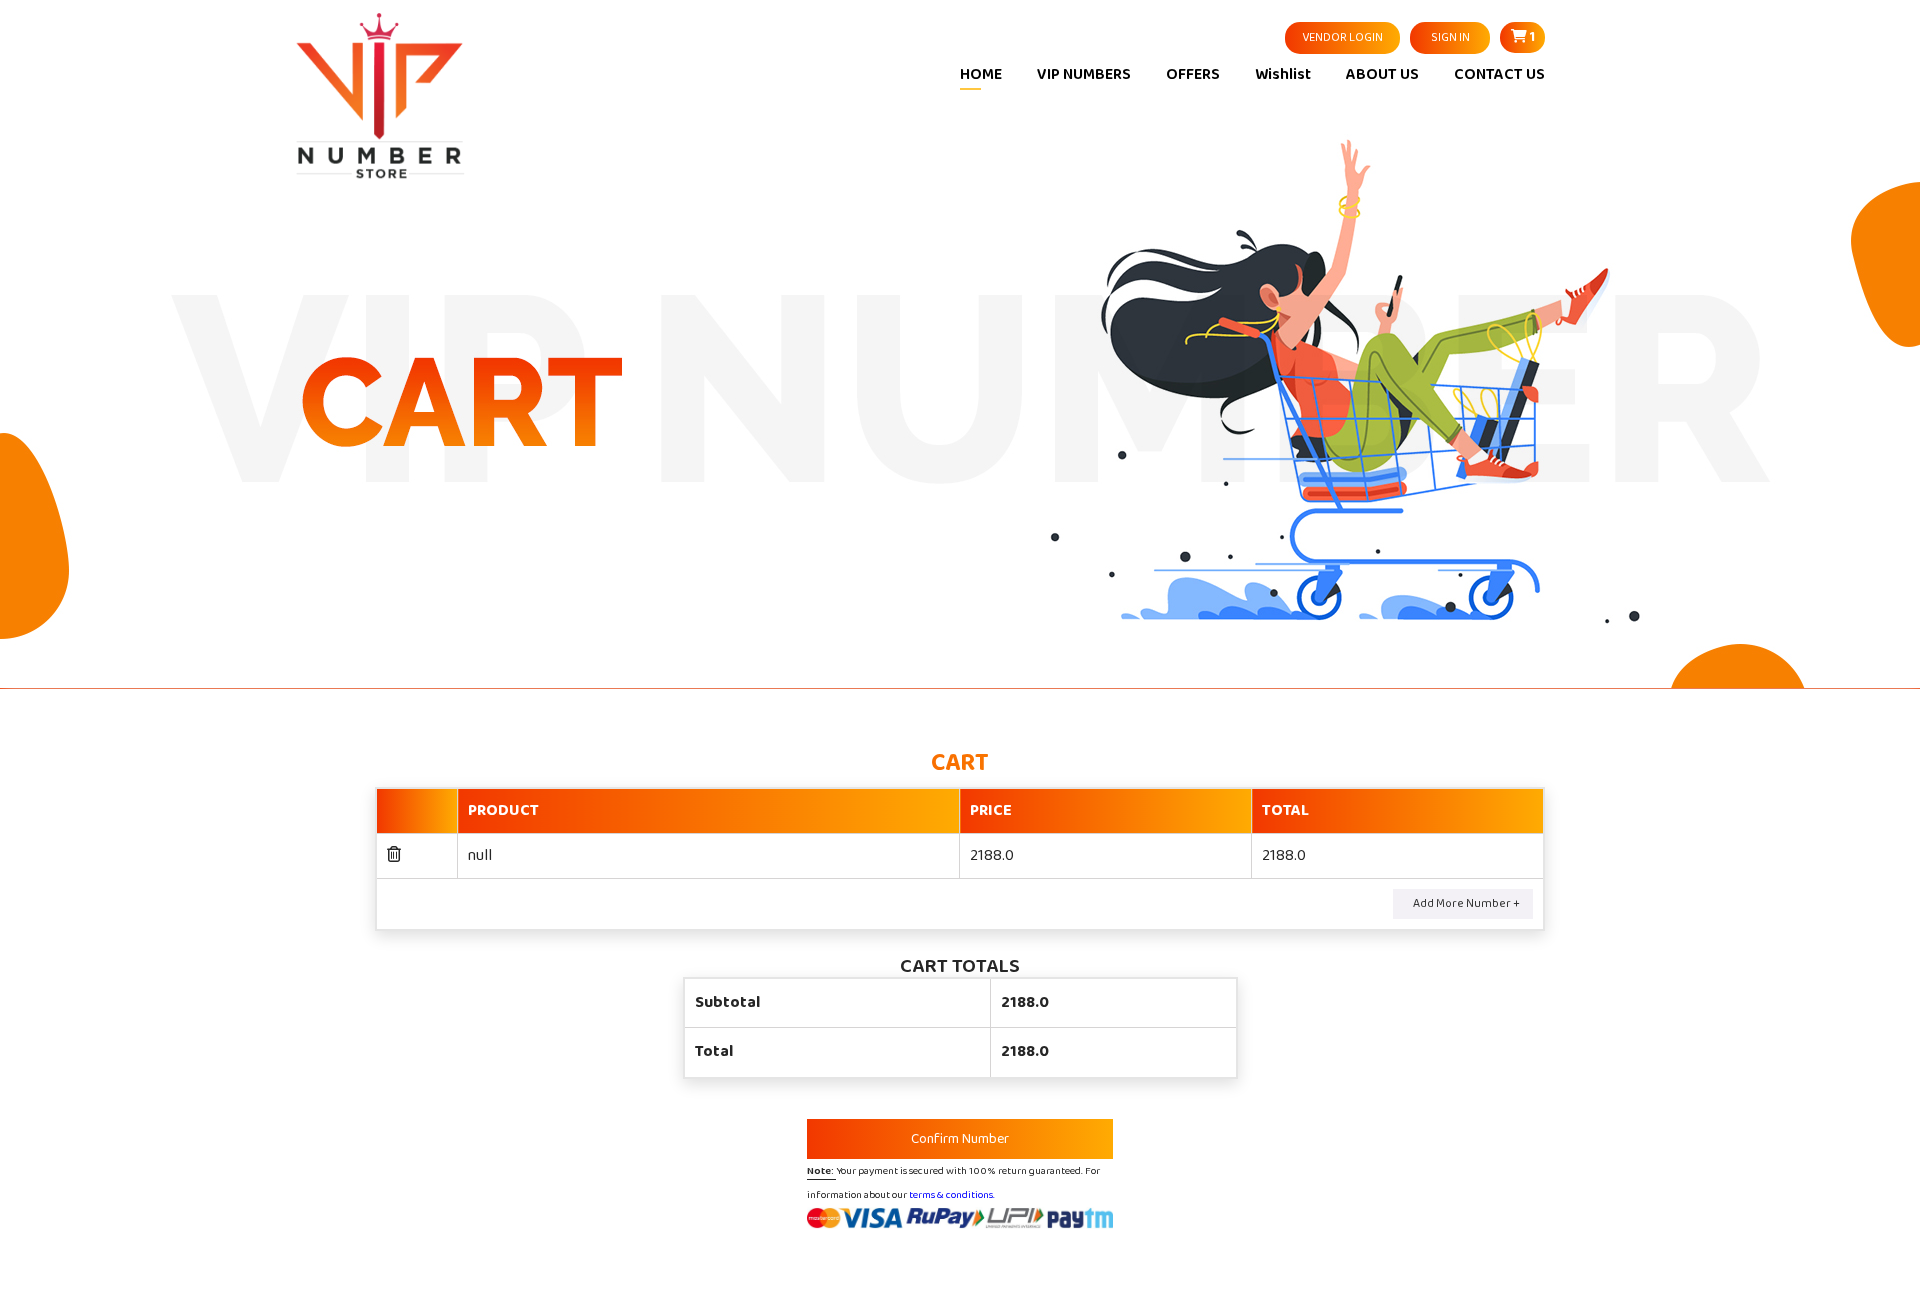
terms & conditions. (952, 1194)
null (480, 855)
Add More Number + (1466, 903)
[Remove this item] (394, 855)
